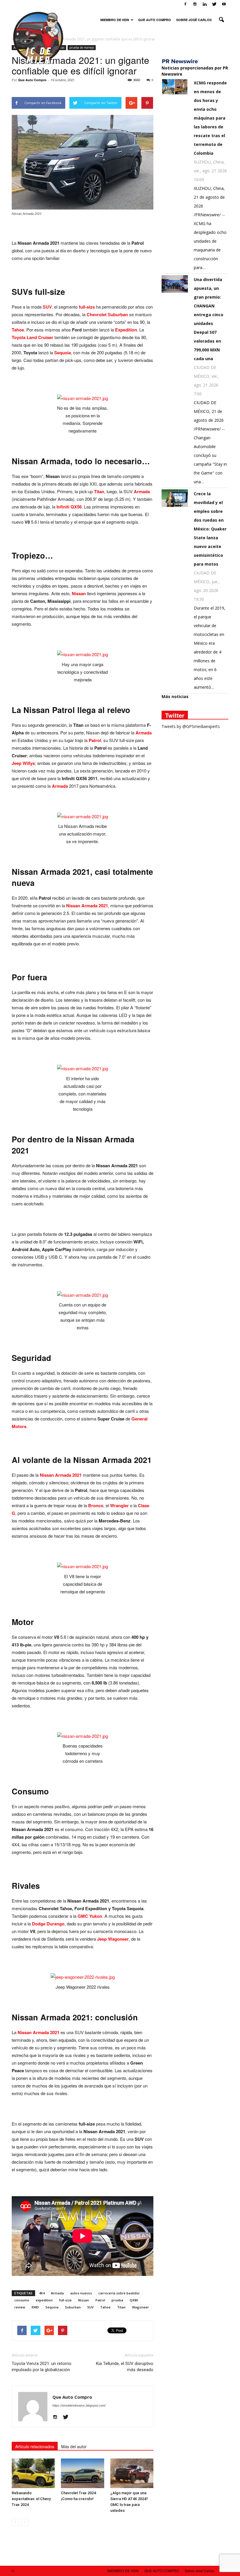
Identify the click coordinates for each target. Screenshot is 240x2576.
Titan (121, 2307)
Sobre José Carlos (194, 20)
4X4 (42, 2293)
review (20, 2307)
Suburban (73, 2307)
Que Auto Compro (32, 80)
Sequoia (52, 2307)
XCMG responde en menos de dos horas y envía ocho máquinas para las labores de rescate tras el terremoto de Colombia (210, 118)
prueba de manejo (82, 47)
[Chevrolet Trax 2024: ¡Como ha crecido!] (82, 2473)
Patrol (100, 2300)
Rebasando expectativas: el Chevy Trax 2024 (31, 2499)
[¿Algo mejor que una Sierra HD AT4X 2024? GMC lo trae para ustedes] (132, 2473)
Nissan (84, 2300)
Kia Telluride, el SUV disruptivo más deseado (125, 2367)
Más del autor (74, 2446)
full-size (65, 2300)
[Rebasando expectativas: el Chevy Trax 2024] (33, 2473)
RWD (35, 2307)
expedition (44, 2300)
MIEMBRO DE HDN (115, 20)
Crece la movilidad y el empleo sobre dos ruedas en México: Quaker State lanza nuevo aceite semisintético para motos (210, 529)
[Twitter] (214, 4)
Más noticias (175, 696)
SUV (90, 2307)
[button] (221, 20)
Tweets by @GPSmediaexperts (191, 726)
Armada (57, 2293)
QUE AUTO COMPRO (155, 20)
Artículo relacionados (35, 2446)
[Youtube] (224, 4)
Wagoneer (140, 2307)
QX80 (134, 2300)
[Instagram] (195, 4)
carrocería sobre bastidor (119, 2293)
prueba (117, 2300)
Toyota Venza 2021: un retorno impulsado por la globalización (42, 2367)
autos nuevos (81, 2293)
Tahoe (105, 2307)
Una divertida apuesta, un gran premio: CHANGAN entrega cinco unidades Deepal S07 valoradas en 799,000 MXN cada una (209, 319)
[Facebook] (185, 4)
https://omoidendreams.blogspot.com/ (79, 2405)
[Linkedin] (205, 4)
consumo (22, 2300)
